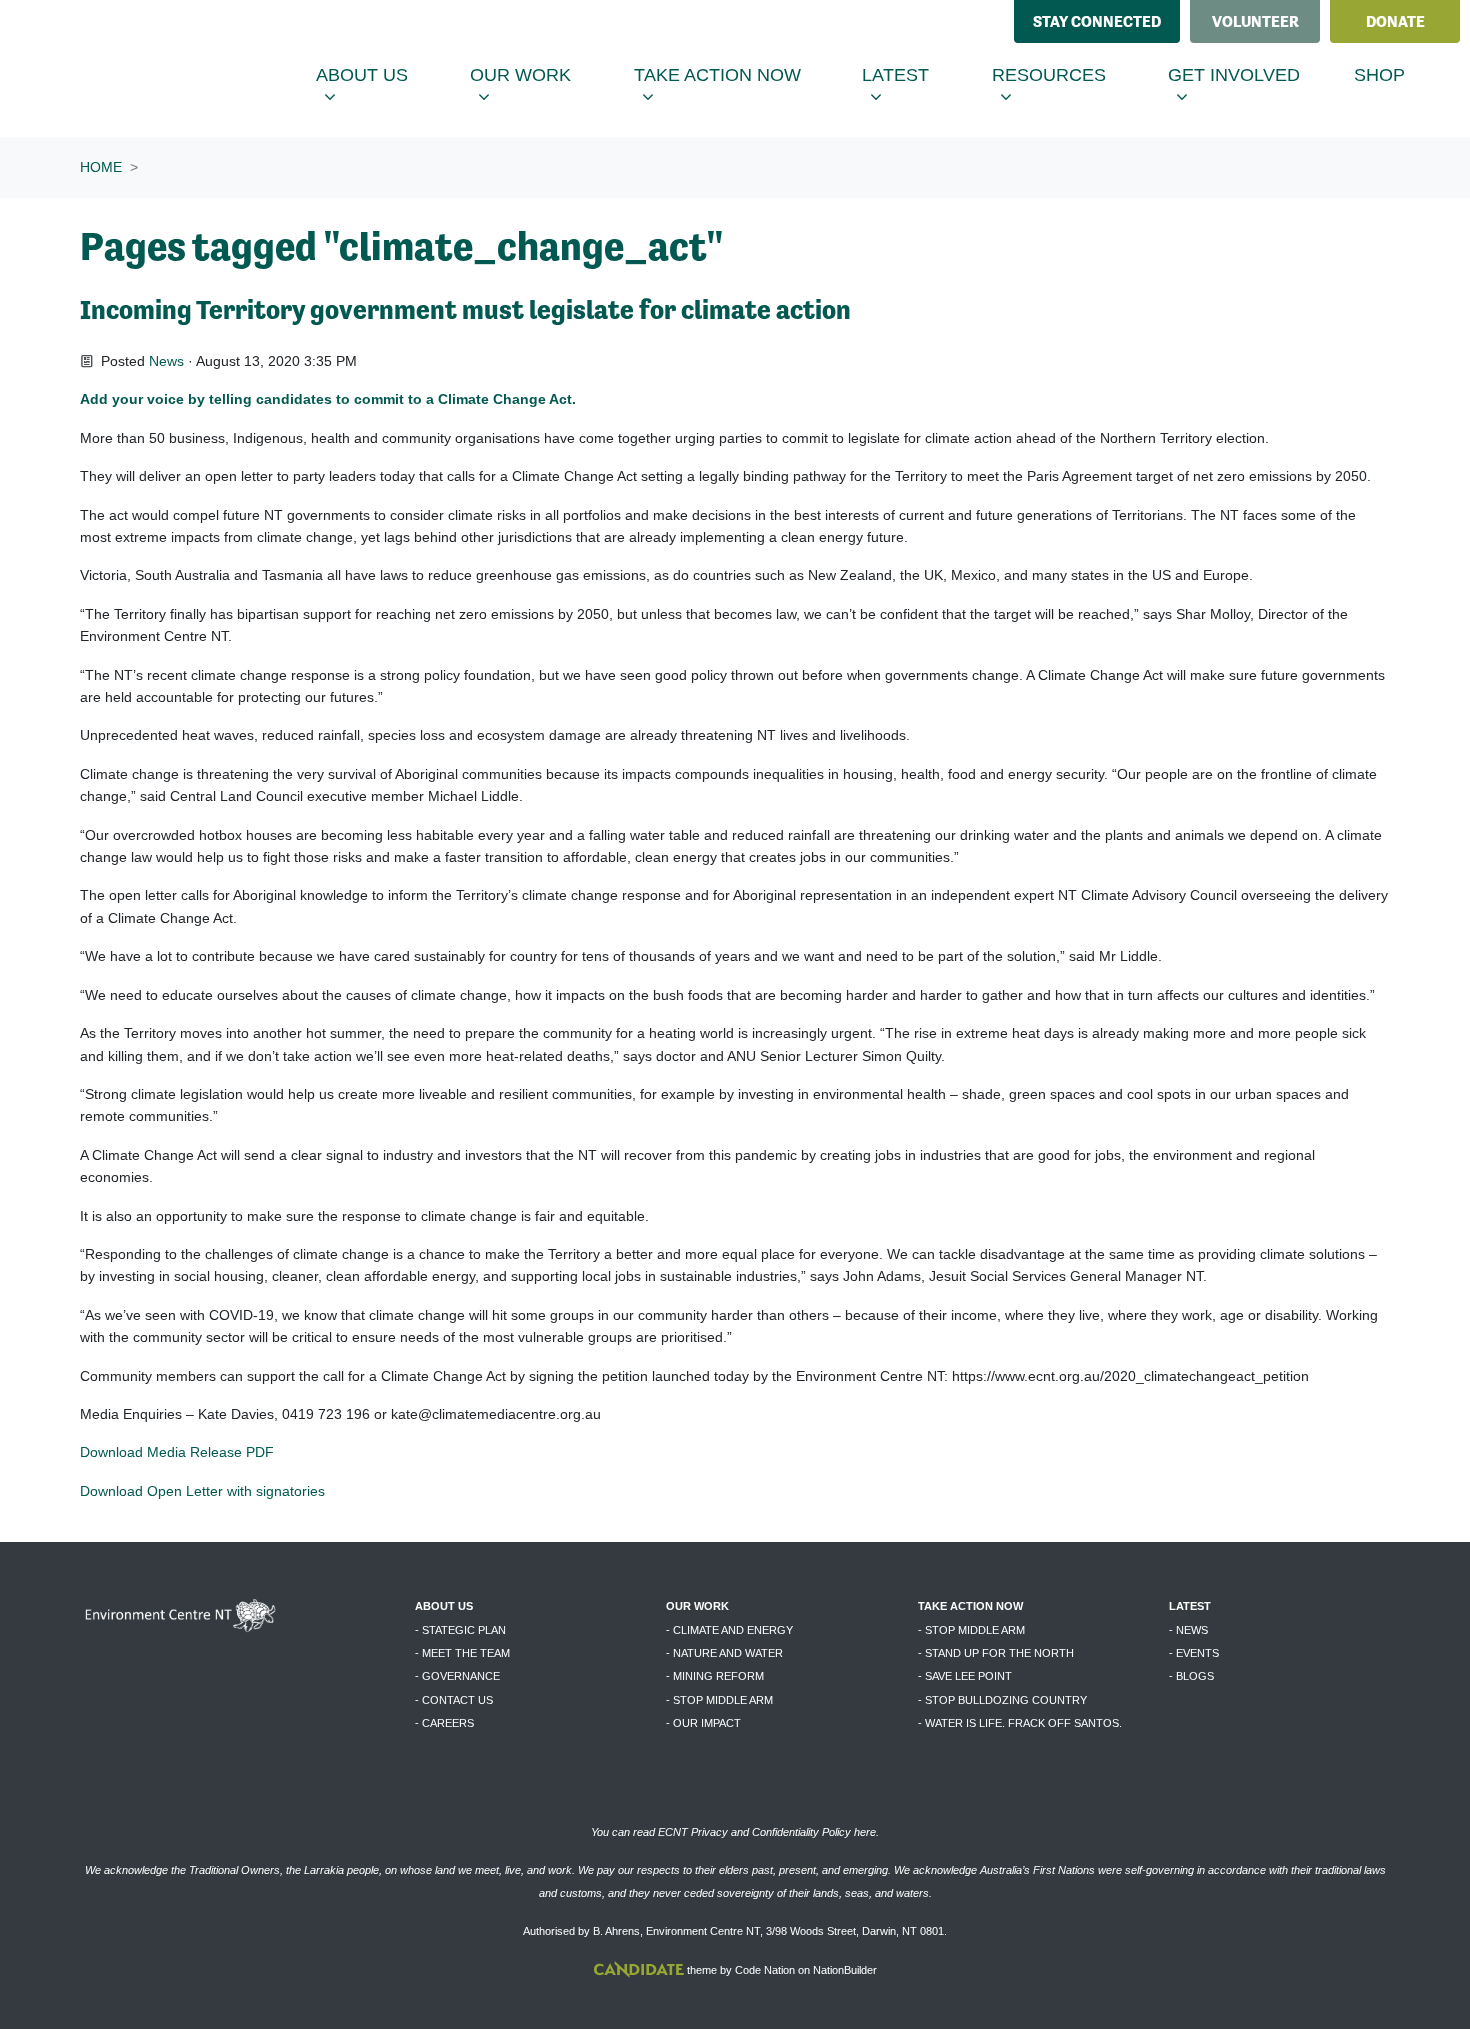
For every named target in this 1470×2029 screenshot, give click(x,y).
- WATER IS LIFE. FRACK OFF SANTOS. (1020, 1723)
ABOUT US (444, 1606)
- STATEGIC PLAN (460, 1630)
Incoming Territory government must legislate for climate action (465, 309)
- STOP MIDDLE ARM (719, 1700)
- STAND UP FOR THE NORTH (996, 1653)
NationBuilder (845, 1970)
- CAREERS (444, 1723)
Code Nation (765, 1970)
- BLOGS (1191, 1676)
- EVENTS (1194, 1653)
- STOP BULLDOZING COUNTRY (1002, 1700)
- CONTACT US (454, 1700)
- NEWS (1188, 1630)
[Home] (166, 69)
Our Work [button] (539, 74)
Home (101, 167)
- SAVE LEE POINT (965, 1676)
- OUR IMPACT (703, 1723)
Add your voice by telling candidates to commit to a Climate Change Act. (330, 399)
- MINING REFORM (715, 1676)
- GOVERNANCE (457, 1676)
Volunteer (1255, 21)
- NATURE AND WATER (724, 1653)
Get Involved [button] (1252, 74)
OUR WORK (697, 1606)
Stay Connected (1097, 21)
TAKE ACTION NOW (970, 1606)
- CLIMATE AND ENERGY (729, 1630)
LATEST (1190, 1606)
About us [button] (380, 74)
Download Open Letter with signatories (204, 1491)
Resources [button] (1067, 74)
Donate (1395, 21)
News (166, 361)
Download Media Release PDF (177, 1452)
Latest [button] (914, 74)
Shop (1379, 75)
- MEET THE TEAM (462, 1653)
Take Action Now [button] (730, 74)
